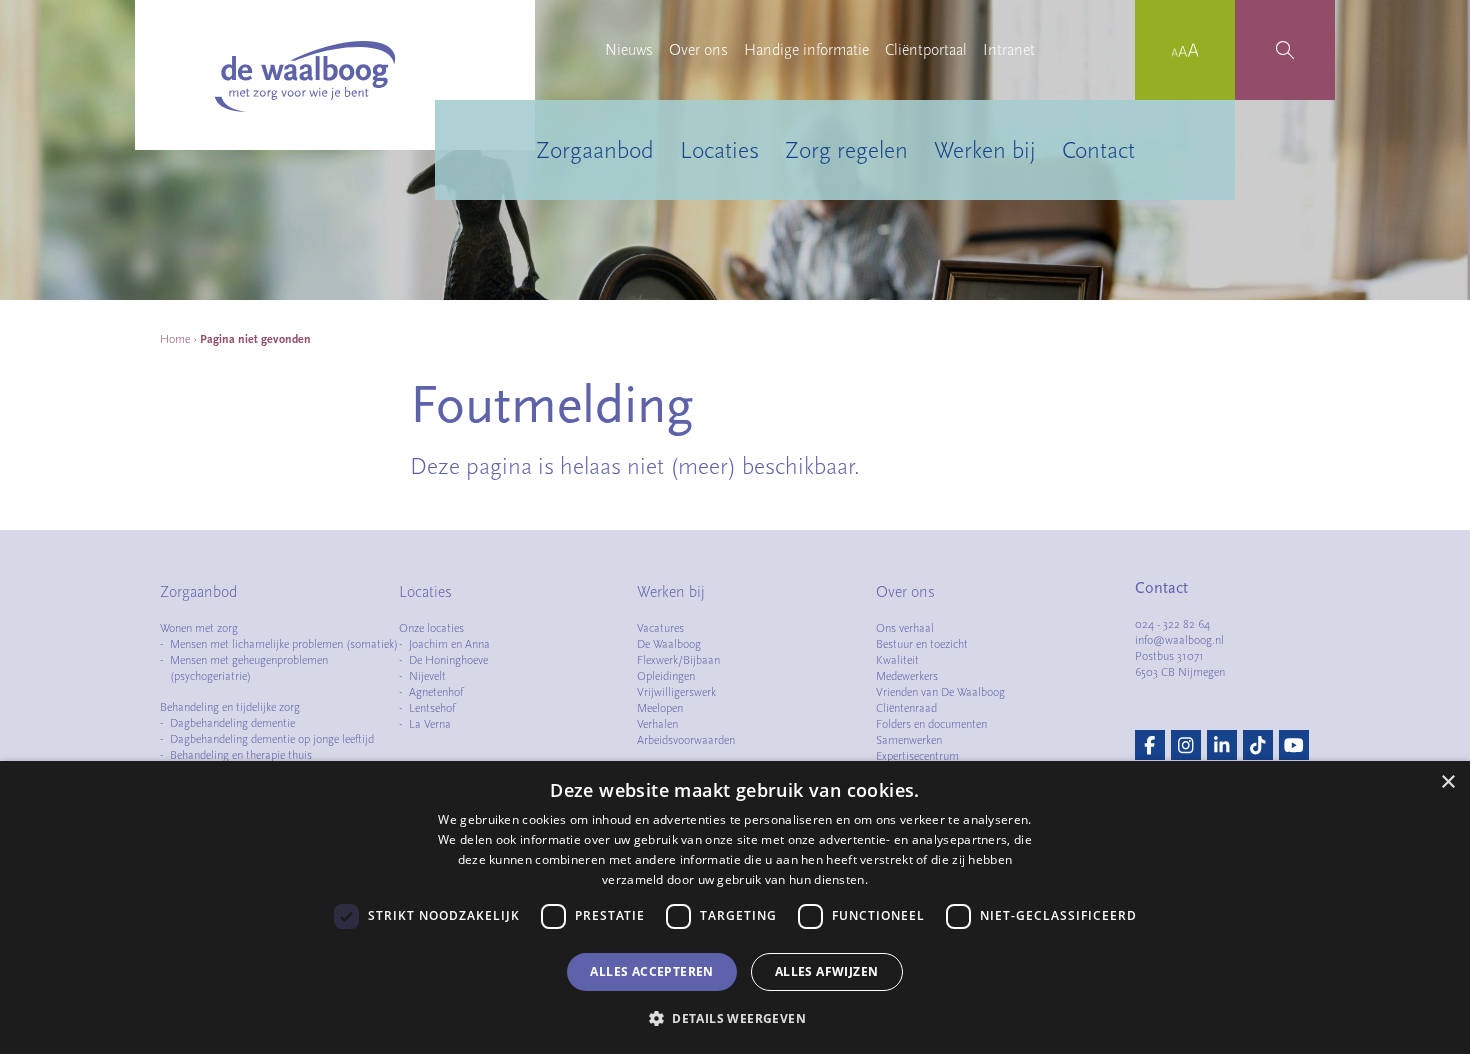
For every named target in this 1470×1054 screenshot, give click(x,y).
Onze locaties (431, 628)
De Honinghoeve (448, 660)
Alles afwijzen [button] (827, 971)
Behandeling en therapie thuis (241, 755)
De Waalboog (669, 644)
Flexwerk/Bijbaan (678, 660)
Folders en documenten (931, 724)
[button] (735, 1018)
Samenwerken (909, 740)
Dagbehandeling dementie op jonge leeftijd (272, 739)
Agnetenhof (436, 692)
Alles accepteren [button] (651, 971)
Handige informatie (806, 50)
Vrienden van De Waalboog (940, 692)
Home (175, 339)
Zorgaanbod (595, 150)
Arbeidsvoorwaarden (686, 740)
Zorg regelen (846, 150)
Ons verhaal (905, 628)
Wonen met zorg (199, 628)
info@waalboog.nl (1179, 640)
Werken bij (985, 150)
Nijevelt (427, 676)
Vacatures (660, 628)
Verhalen (657, 724)
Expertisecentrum (917, 756)
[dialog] (735, 907)
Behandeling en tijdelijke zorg (230, 707)
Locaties (719, 150)
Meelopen (660, 708)
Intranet (1009, 50)
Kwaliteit (897, 660)
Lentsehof (432, 708)
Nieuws (629, 50)
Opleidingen (666, 676)
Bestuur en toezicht (922, 644)
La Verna (430, 724)
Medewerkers (907, 676)
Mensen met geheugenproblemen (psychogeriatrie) (249, 668)
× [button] (1447, 782)
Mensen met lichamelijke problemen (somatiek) (284, 644)
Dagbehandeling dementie (232, 723)
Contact (1098, 150)
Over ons (698, 50)
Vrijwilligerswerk (676, 692)
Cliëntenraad (906, 708)
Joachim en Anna (449, 644)
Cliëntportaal (926, 50)
